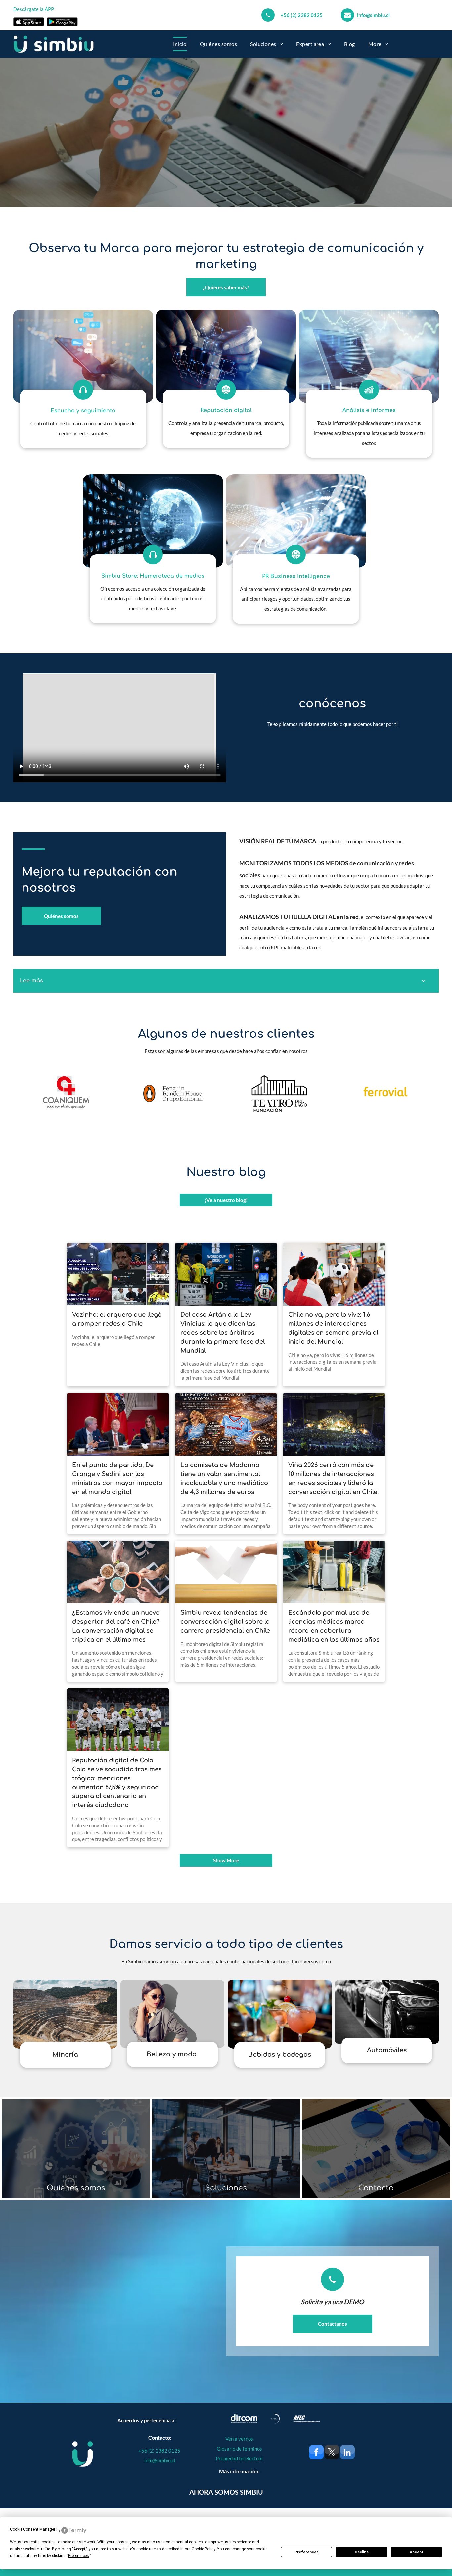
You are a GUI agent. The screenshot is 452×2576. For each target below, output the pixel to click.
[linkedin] (347, 2453)
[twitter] (332, 2453)
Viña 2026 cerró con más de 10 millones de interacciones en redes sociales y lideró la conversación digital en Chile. (333, 1479)
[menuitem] (180, 44)
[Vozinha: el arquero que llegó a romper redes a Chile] (118, 1274)
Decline (362, 2552)
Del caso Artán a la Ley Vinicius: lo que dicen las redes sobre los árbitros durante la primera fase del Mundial (223, 1333)
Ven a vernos (239, 2439)
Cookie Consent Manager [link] (33, 2529)
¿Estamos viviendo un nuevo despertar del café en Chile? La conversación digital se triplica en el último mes (116, 1626)
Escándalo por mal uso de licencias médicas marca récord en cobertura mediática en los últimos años (334, 1626)
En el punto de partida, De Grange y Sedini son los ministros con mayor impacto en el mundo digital (117, 1479)
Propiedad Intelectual (239, 2458)
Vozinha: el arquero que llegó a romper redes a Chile (117, 1319)
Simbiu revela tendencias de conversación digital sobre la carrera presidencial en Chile (225, 1622)
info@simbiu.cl (373, 15)
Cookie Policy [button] (203, 2549)
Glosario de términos (239, 2449)
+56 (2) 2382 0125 (302, 15)
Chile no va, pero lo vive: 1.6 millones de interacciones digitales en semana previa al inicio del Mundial (333, 1328)
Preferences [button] (79, 2556)
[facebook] (316, 2453)
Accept (417, 2552)
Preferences (307, 2552)
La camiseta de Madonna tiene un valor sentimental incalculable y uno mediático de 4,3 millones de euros (224, 1479)
